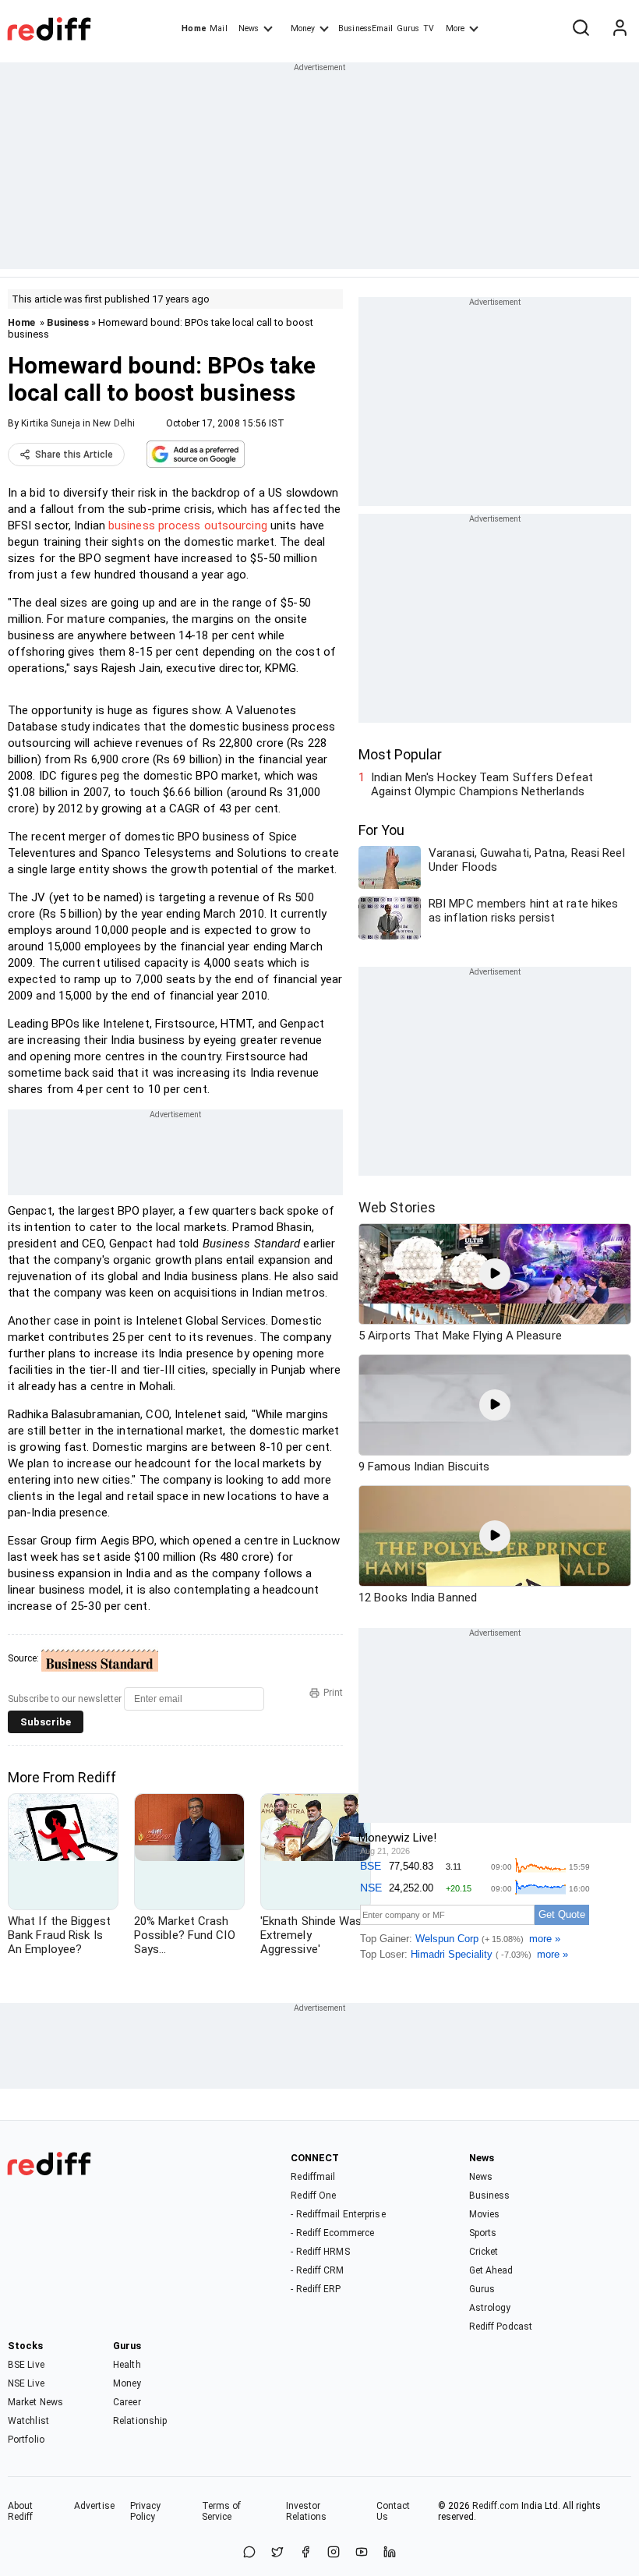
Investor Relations (307, 2511)
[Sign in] (620, 29)
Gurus (408, 28)
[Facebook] (305, 2553)
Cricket (484, 2252)
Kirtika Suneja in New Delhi (78, 423)
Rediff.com (496, 2506)
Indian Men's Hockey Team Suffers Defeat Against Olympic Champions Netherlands (482, 784)
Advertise (94, 2506)
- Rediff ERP (316, 2289)
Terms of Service (222, 2511)
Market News (35, 2402)
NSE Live (26, 2383)
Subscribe (46, 1722)
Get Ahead (491, 2270)
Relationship (140, 2421)
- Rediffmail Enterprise (338, 2214)
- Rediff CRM (317, 2270)
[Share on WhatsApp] (249, 2553)
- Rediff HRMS (320, 2252)
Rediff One (313, 2196)
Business (68, 322)
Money (303, 28)
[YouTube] (362, 2553)
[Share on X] (277, 2553)
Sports (483, 2233)
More (455, 28)
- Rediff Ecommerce (332, 2233)
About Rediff (21, 2511)
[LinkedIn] (390, 2553)
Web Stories (397, 1207)
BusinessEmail (365, 28)
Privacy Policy (146, 2511)
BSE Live (26, 2365)
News (249, 28)
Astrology (490, 2308)
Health (127, 2365)
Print (333, 1693)
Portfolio (26, 2440)
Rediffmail (313, 2177)
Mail (218, 28)
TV (429, 28)
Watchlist (28, 2421)
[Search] (581, 29)
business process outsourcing (188, 525)
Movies (485, 2214)
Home (194, 28)
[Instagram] (334, 2553)
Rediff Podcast (501, 2327)
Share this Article (74, 455)
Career (127, 2402)
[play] (495, 1274)
